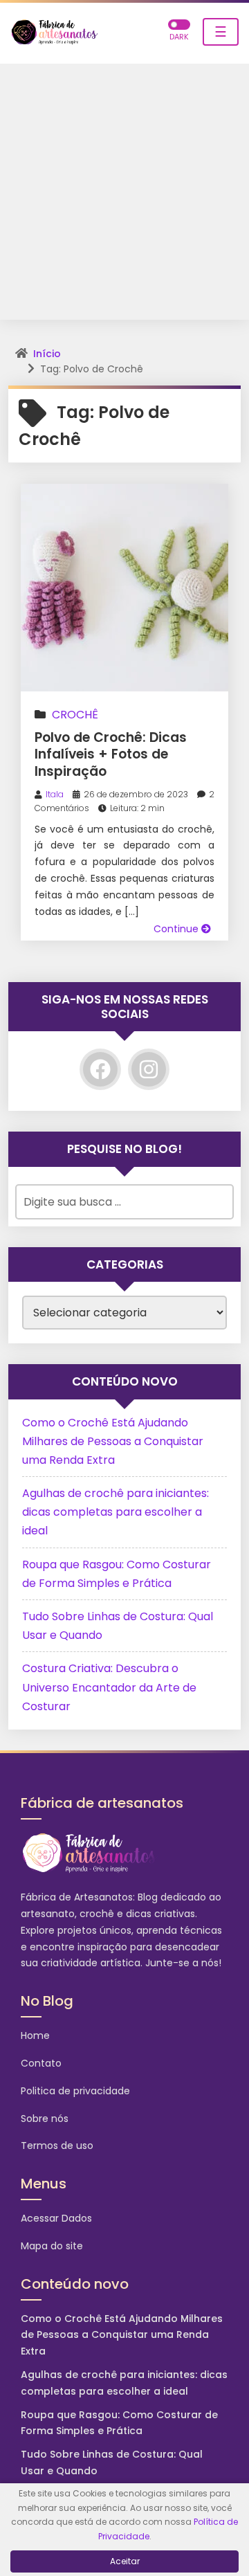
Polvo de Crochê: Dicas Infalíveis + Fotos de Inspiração (111, 754)
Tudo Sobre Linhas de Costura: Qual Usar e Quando (112, 2462)
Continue (177, 929)
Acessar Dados (56, 2218)
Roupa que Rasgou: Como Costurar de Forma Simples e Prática (119, 2423)
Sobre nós (45, 2119)
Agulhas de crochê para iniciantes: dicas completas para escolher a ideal (116, 1512)
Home (35, 2035)
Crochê (75, 715)
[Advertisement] (124, 195)
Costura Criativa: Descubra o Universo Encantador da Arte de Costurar (109, 1687)
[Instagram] (149, 1069)
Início (47, 354)
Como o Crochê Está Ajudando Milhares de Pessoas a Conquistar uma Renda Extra (113, 1441)
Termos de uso (57, 2146)
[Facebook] (100, 1069)
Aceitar (125, 2561)
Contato (41, 2063)
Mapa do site (52, 2246)
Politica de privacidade (75, 2091)
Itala (55, 794)
